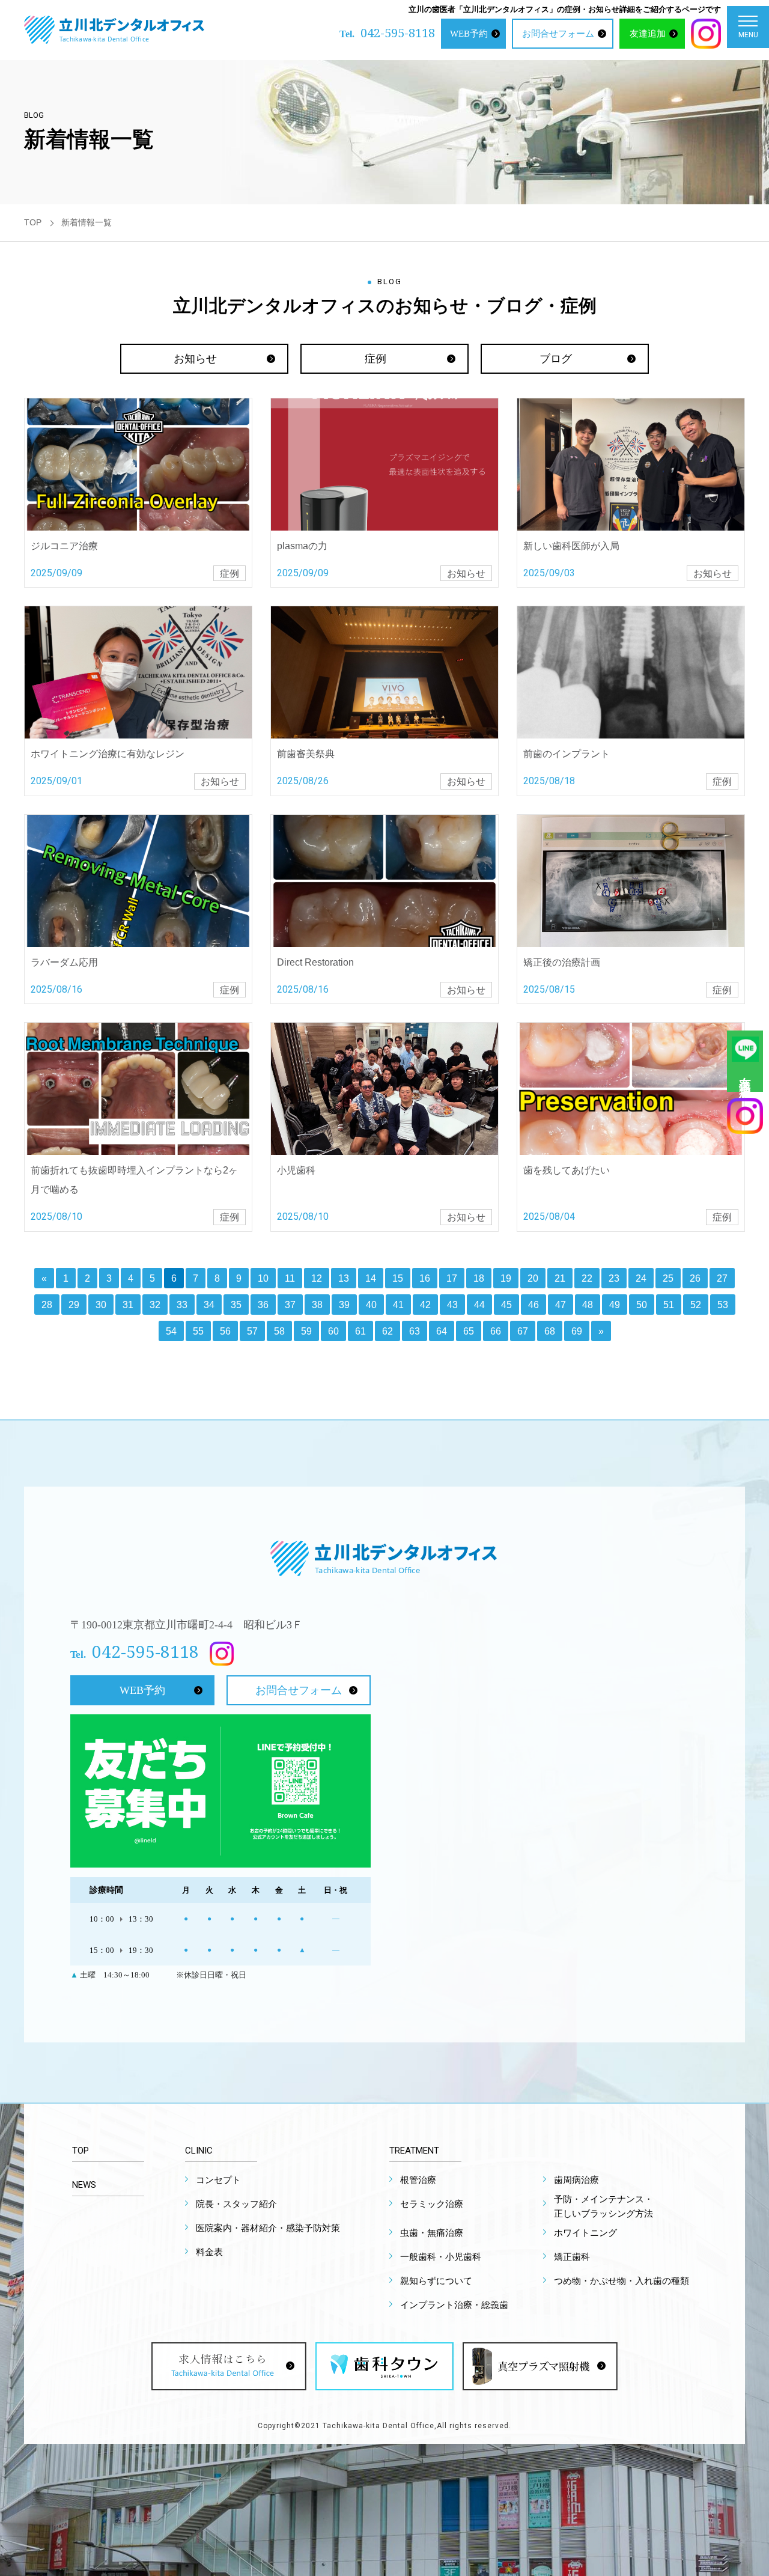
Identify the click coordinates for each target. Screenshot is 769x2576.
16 (425, 1278)
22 (587, 1278)
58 (279, 1331)
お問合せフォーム (558, 33)
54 (171, 1331)
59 (306, 1331)
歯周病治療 (576, 2180)
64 (442, 1331)
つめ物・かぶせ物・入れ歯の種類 (622, 2281)
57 (252, 1331)
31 (128, 1305)
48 (588, 1305)
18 (479, 1278)
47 (561, 1305)
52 (696, 1305)
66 (496, 1331)
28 (47, 1305)
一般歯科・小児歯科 (441, 2257)
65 (469, 1331)
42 (425, 1305)
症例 (375, 359)
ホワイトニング (585, 2233)
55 (198, 1331)
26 (695, 1278)
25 (668, 1278)
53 (723, 1305)
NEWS (84, 2185)
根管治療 (418, 2180)
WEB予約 (469, 33)
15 (398, 1278)
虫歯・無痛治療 (432, 2233)
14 (371, 1278)
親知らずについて (436, 2281)
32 (155, 1305)
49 (615, 1305)
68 (550, 1331)
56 (225, 1331)
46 (533, 1305)
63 (415, 1331)
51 (669, 1305)
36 (263, 1305)
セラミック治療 (432, 2204)
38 (317, 1305)
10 (263, 1278)
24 (641, 1278)
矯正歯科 (572, 2257)
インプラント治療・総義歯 (454, 2305)
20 (533, 1278)
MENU (748, 35)
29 (74, 1305)
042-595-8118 (398, 33)
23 (614, 1278)
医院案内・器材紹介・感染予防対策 (268, 2228)
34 (209, 1305)
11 (290, 1278)
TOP (33, 222)
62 (388, 1331)
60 (333, 1331)
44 (479, 1305)
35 (236, 1305)
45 (506, 1305)
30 (101, 1305)
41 (398, 1305)
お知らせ (195, 359)
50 (642, 1305)
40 (371, 1305)
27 (722, 1278)
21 (560, 1278)
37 (290, 1305)
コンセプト (218, 2180)
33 (182, 1305)
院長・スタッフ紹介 (236, 2204)
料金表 (209, 2252)
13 (344, 1278)
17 (452, 1278)
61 (360, 1331)
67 (523, 1331)
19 (506, 1278)
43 (452, 1305)
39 (344, 1305)
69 (577, 1331)
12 (317, 1278)
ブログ (556, 359)
